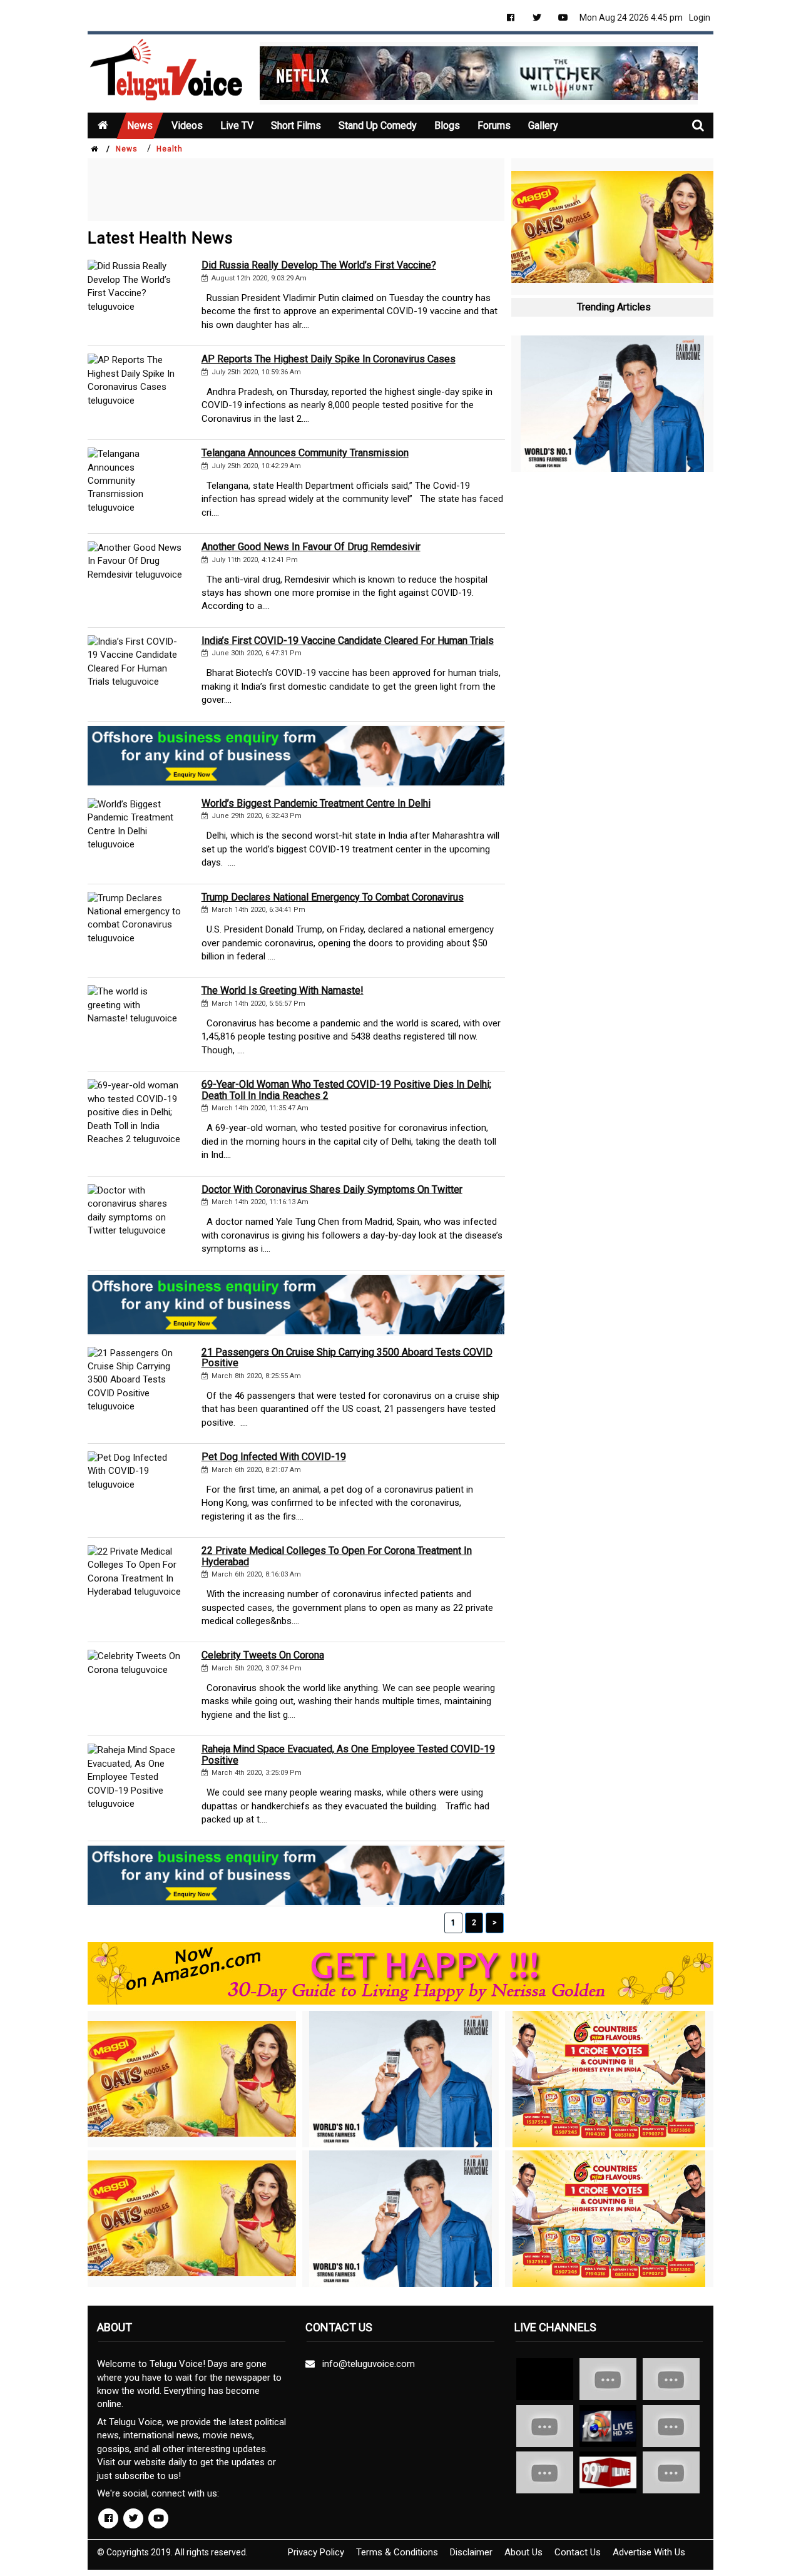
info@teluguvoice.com (366, 2364)
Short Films (296, 125)
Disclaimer (471, 2552)
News (140, 125)
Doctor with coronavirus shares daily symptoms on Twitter (332, 1189)
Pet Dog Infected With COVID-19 (274, 1457)
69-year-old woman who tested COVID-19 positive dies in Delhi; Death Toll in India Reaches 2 (346, 1090)
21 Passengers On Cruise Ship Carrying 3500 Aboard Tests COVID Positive (347, 1358)
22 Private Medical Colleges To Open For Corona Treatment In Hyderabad (337, 1556)
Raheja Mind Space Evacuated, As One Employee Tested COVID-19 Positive (348, 1755)
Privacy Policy (316, 2552)
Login (700, 18)
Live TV (237, 125)
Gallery (543, 125)
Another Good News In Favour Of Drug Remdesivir (311, 547)
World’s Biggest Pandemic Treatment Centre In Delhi (316, 803)
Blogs (447, 125)
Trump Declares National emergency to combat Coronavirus (333, 897)
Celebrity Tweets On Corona (263, 1655)
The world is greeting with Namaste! (283, 990)
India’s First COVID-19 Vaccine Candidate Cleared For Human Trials (348, 641)
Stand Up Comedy (378, 125)
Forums (494, 125)
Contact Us (578, 2552)
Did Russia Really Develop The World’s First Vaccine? (319, 265)
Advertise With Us (649, 2552)
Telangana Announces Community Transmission (305, 453)
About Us (523, 2552)
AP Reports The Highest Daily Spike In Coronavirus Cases (329, 359)
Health (170, 149)
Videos (187, 125)
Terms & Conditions (397, 2552)
